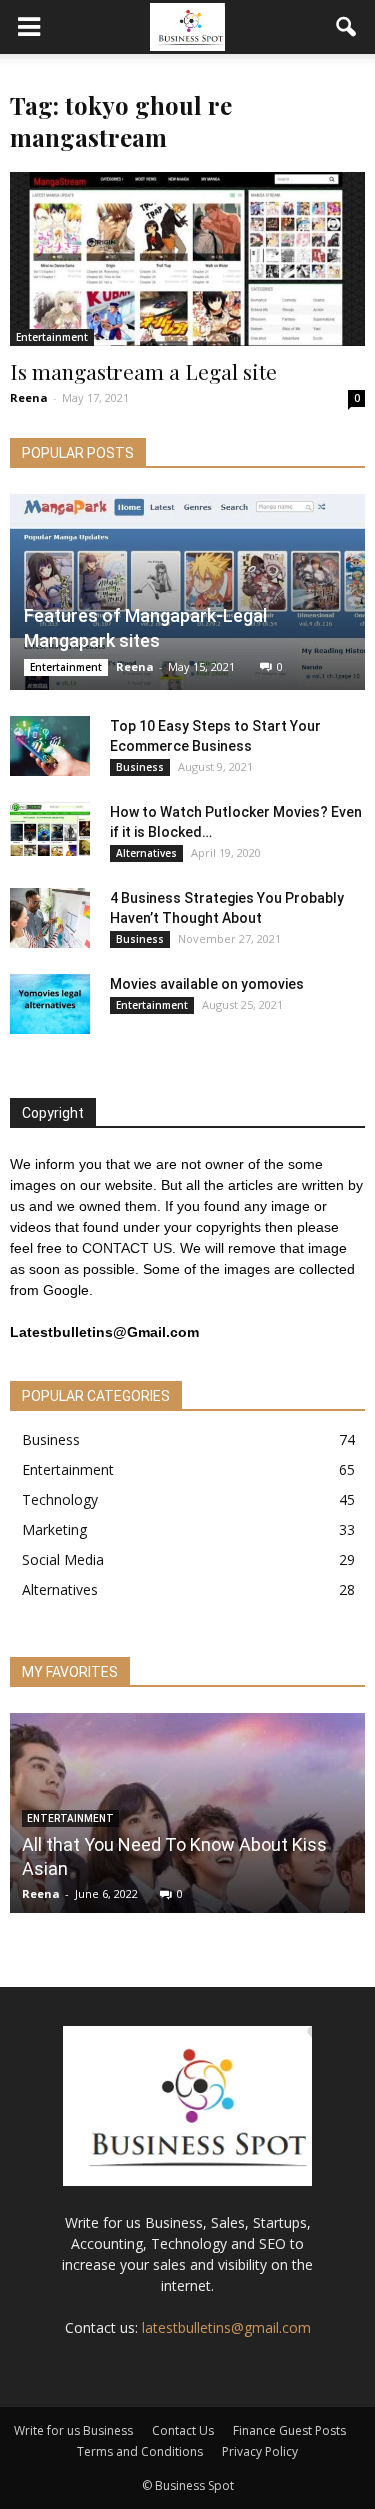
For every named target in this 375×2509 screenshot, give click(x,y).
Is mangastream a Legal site (143, 371)
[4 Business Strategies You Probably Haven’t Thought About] (50, 918)
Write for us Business (73, 2430)
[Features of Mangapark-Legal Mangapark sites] (187, 592)
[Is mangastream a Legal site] (187, 259)
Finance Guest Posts (289, 2430)
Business (140, 767)
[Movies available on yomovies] (50, 1004)
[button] (347, 27)
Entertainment (52, 337)
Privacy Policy (260, 2451)
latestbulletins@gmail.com (226, 2327)
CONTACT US (127, 1248)
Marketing (54, 1529)
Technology (60, 1499)
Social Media (63, 1559)
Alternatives (146, 853)
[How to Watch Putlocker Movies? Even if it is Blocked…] (50, 828)
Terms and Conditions (140, 2451)
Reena (29, 397)
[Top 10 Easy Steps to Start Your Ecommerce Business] (50, 746)
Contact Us (183, 2430)
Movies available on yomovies (207, 984)
